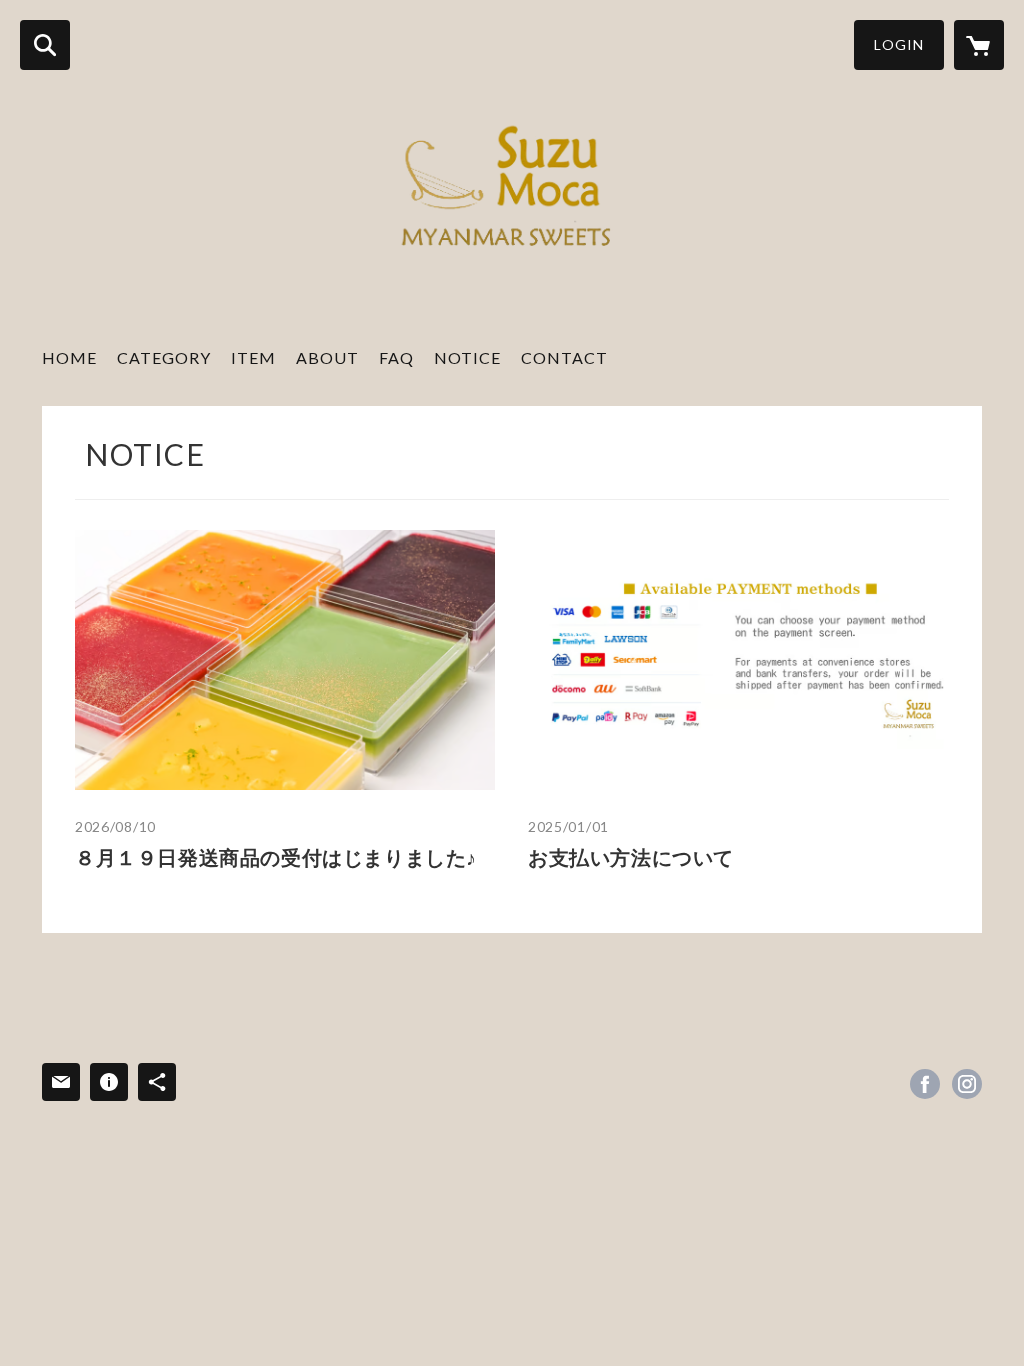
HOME (69, 357)
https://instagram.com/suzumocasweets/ (967, 1084)
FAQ (396, 357)
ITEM (253, 357)
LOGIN (899, 44)
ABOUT (327, 357)
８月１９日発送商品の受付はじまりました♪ (276, 857)
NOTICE (467, 357)
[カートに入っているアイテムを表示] (979, 45)
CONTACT (564, 357)
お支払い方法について (631, 857)
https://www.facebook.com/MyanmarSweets (925, 1084)
